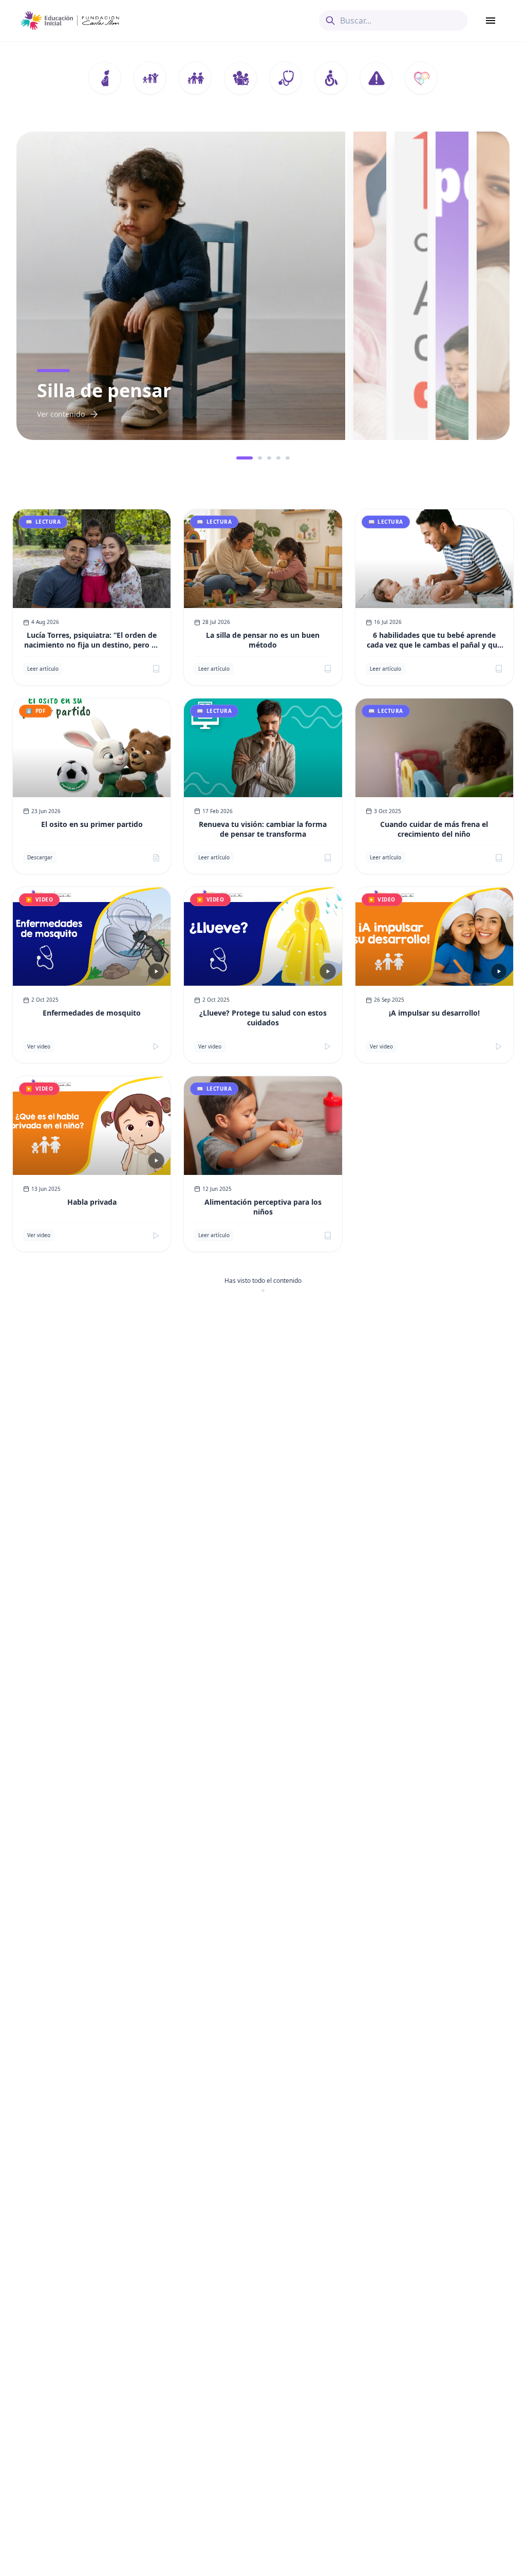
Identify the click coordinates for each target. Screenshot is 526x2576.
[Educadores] (240, 78)
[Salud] (286, 78)
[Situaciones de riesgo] (376, 78)
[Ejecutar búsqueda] (330, 21)
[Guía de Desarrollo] (421, 78)
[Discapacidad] (331, 78)
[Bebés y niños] (150, 78)
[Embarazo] (105, 78)
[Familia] (195, 78)
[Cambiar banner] (238, 458)
